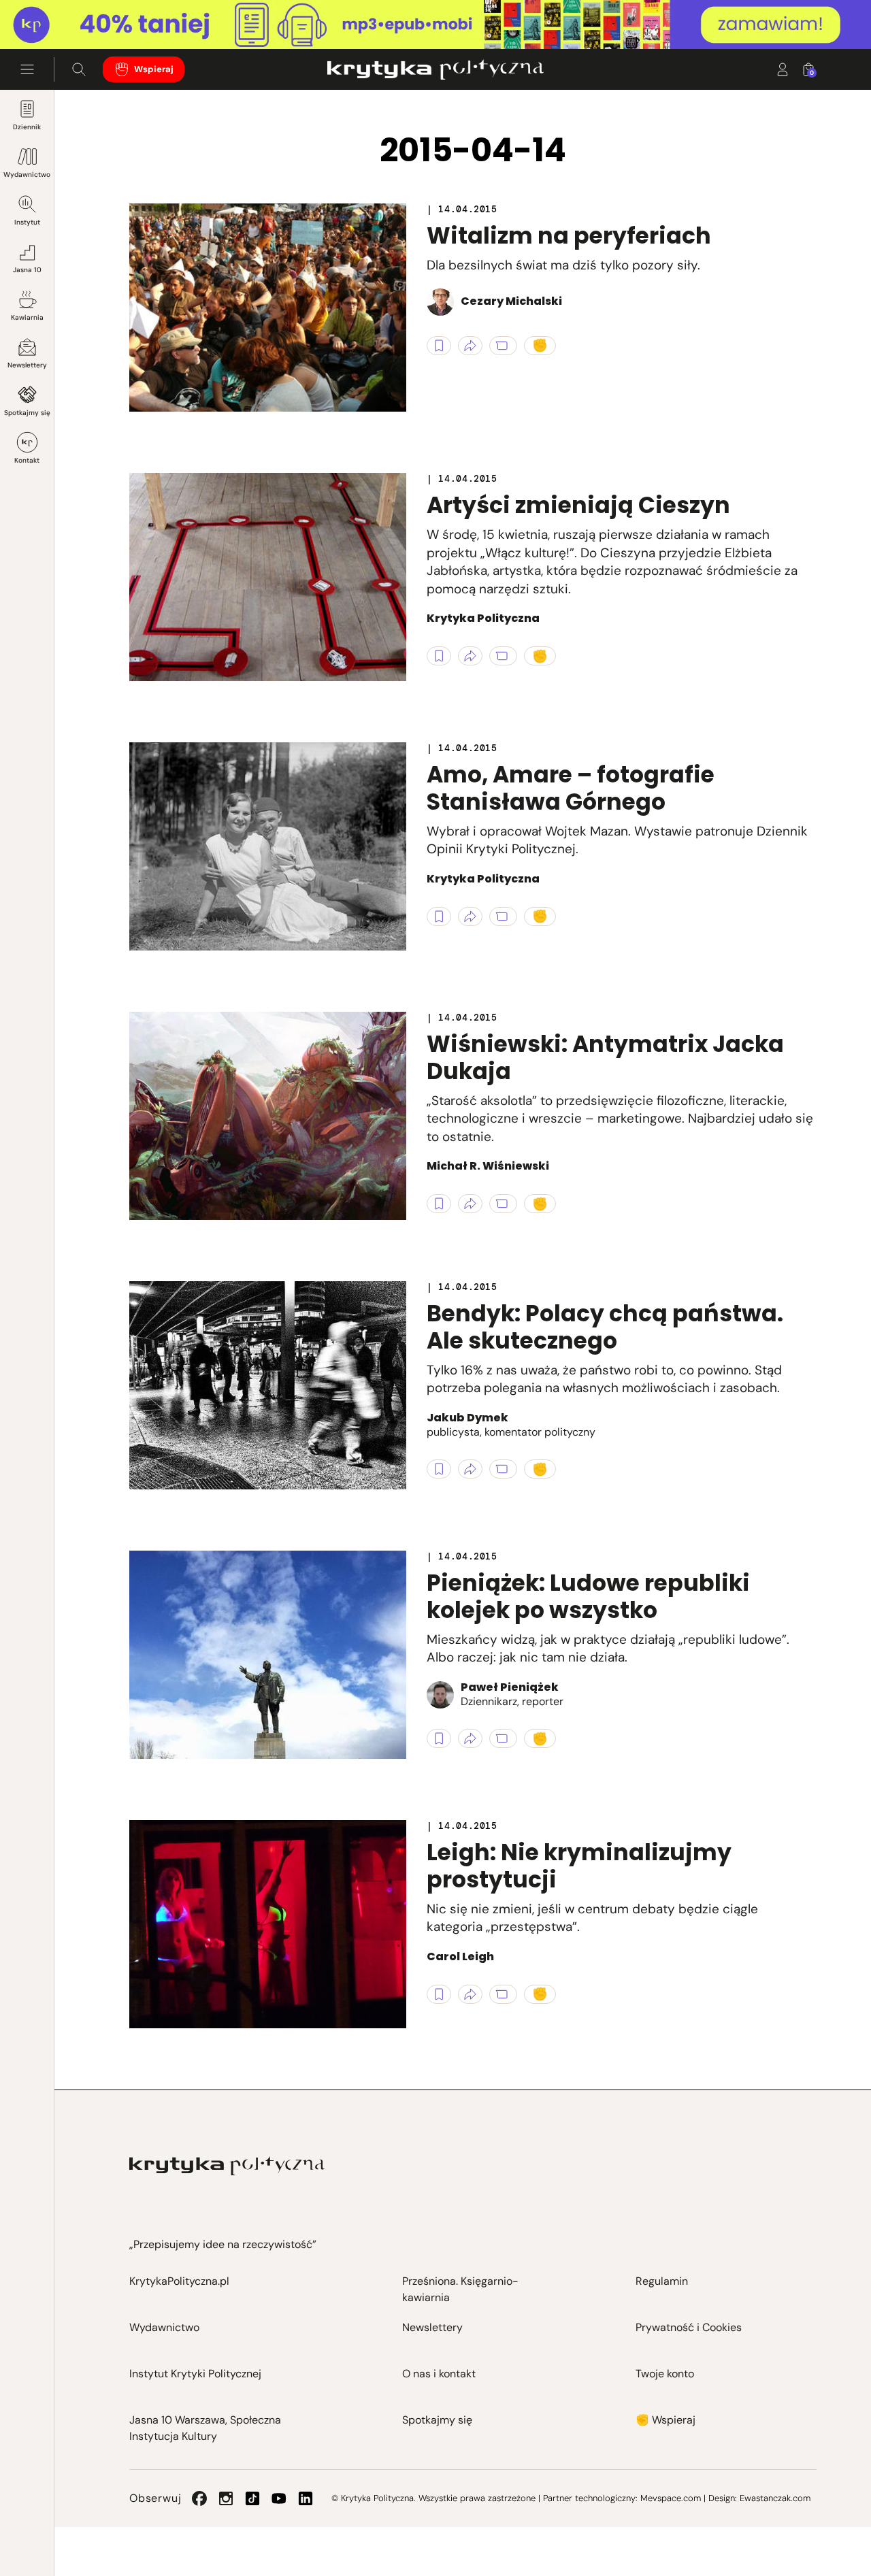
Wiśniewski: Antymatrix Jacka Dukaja (605, 1058)
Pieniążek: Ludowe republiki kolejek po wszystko (588, 1597)
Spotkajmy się (27, 413)
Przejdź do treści (69, 16)
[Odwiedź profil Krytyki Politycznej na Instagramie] (226, 2498)
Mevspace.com (671, 2498)
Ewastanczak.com (775, 2498)
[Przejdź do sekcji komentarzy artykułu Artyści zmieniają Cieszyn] (503, 656)
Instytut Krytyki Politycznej (195, 2374)
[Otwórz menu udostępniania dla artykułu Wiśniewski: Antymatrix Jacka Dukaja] (470, 1204)
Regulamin (662, 2281)
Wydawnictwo (27, 175)
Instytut (27, 222)
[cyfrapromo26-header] (435, 25)
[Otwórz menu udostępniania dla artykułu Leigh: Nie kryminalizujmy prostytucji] (470, 1994)
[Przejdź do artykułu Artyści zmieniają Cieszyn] (268, 577)
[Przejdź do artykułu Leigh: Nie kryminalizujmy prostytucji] (268, 1924)
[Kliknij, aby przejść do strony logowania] (783, 69)
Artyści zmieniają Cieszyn (578, 505)
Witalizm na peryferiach (569, 236)
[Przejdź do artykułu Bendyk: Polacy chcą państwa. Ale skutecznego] (268, 1385)
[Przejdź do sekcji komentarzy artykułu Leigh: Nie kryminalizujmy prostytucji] (503, 1994)
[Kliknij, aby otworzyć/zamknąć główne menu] (27, 69)
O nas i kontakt (439, 2374)
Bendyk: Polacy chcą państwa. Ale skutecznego (605, 1327)
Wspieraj (154, 69)
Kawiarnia (27, 317)
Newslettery (27, 365)
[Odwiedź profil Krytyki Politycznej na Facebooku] (199, 2498)
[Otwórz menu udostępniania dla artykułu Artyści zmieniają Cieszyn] (470, 656)
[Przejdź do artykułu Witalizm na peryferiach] (268, 308)
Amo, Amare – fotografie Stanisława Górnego (571, 788)
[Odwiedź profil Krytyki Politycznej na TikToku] (252, 2498)
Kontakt (27, 460)
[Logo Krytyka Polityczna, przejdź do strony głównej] (435, 69)
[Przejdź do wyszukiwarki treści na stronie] (79, 69)
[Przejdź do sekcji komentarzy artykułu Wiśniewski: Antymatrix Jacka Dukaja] (503, 1204)
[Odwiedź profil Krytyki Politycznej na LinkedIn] (306, 2498)
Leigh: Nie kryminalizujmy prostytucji (579, 1866)
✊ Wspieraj (665, 2420)
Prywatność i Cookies (689, 2327)
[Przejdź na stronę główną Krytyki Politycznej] (227, 2166)
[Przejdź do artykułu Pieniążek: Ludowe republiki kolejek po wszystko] (268, 1655)
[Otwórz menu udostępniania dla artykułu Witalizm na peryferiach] (470, 346)
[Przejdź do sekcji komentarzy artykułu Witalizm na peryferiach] (503, 346)
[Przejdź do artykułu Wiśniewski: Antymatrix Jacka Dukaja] (268, 1116)
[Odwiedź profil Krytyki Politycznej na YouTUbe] (279, 2498)
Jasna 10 (27, 270)
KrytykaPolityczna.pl (179, 2281)
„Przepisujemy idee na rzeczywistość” (223, 2244)
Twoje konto (665, 2374)
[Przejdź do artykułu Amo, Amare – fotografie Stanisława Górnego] (268, 846)
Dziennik (27, 127)
